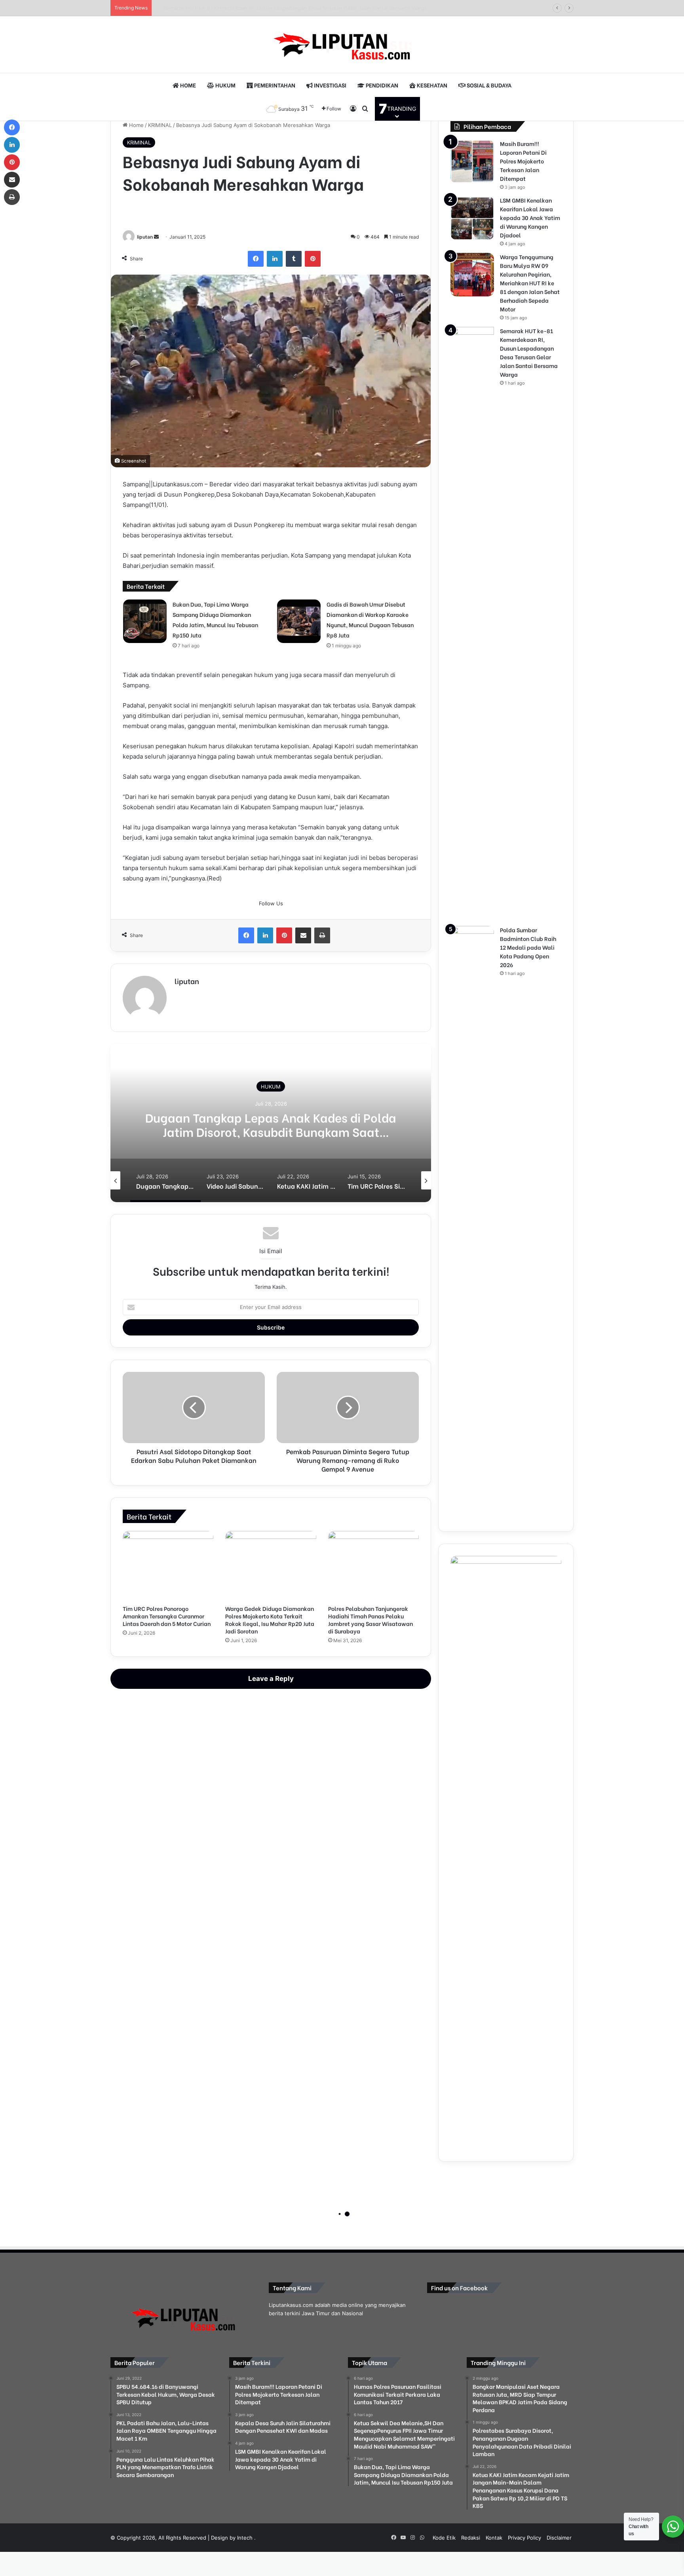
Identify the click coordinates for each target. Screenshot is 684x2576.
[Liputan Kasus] (342, 45)
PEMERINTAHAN (274, 85)
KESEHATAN (431, 85)
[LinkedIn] (275, 259)
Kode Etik (444, 2538)
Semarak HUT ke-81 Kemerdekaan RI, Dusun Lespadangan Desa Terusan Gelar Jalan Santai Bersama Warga (287, 8)
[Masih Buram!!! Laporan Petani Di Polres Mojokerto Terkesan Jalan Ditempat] (472, 161)
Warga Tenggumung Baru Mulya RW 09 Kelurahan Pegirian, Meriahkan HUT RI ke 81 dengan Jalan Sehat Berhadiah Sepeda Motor (530, 283)
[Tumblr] (294, 259)
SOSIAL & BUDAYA (488, 85)
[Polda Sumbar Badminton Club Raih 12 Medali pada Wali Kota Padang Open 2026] (472, 1223)
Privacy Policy (524, 2538)
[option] (271, 1123)
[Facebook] (256, 259)
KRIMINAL (160, 125)
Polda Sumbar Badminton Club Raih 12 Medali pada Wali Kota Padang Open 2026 (528, 947)
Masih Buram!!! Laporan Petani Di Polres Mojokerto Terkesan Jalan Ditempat (523, 161)
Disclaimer (559, 2538)
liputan (145, 237)
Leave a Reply (271, 1679)
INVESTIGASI (330, 85)
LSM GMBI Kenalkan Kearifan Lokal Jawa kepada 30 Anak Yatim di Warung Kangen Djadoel (530, 217)
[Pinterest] (313, 259)
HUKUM (225, 85)
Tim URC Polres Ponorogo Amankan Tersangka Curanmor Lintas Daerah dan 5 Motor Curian (167, 1616)
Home (136, 125)
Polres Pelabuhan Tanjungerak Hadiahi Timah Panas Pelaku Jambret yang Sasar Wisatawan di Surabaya (370, 1620)
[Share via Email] (303, 935)
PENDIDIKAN (381, 85)
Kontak (494, 2538)
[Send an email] (156, 237)
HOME (187, 85)
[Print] (322, 935)
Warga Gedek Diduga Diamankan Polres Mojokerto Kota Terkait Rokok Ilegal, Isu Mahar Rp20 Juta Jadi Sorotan (270, 1620)
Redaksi (471, 2538)
